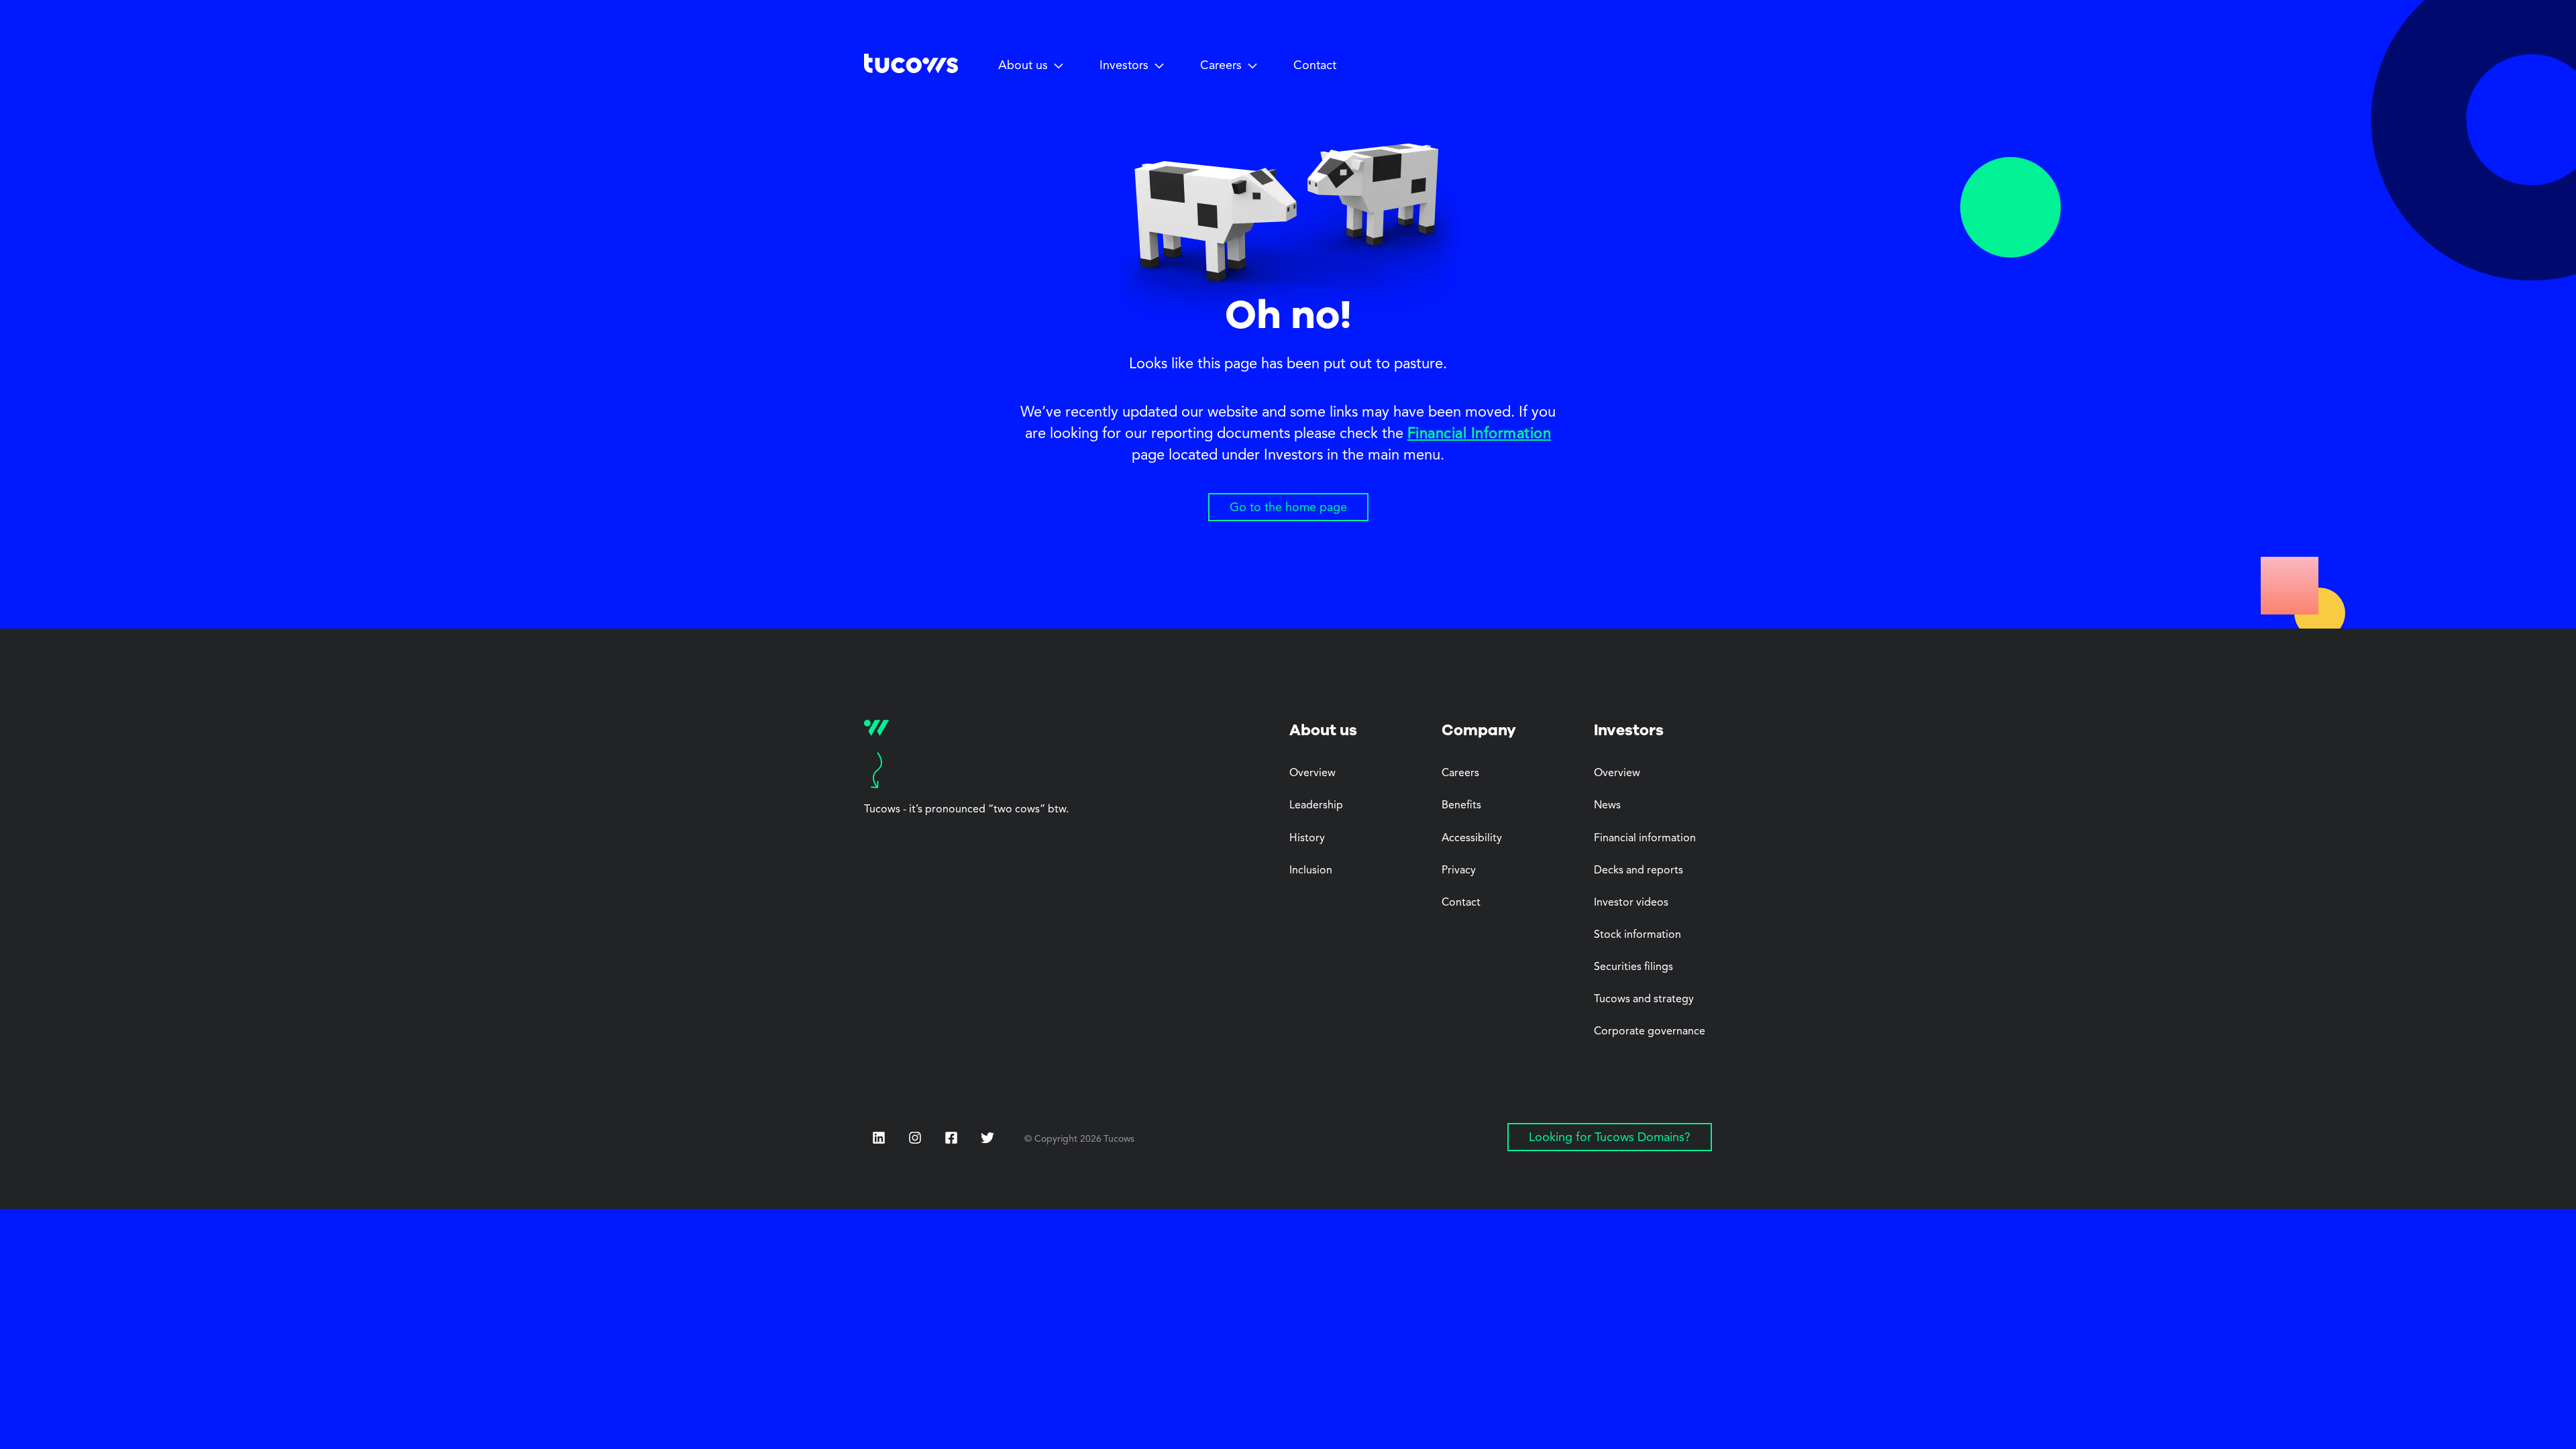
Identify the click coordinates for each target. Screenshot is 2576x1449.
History (1307, 839)
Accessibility (1472, 839)
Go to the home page (1288, 508)
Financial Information (1480, 434)
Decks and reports (1639, 871)
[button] (1031, 66)
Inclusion (1311, 871)
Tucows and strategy (1644, 1000)
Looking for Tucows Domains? (1610, 1138)
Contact (1315, 66)
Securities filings (1633, 967)
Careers (1460, 773)
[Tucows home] (911, 68)
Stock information (1638, 935)
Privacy (1459, 871)
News (1607, 806)
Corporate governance (1650, 1032)
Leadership (1316, 806)
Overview (1312, 773)
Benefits (1461, 806)
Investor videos (1631, 903)
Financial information (1645, 839)
